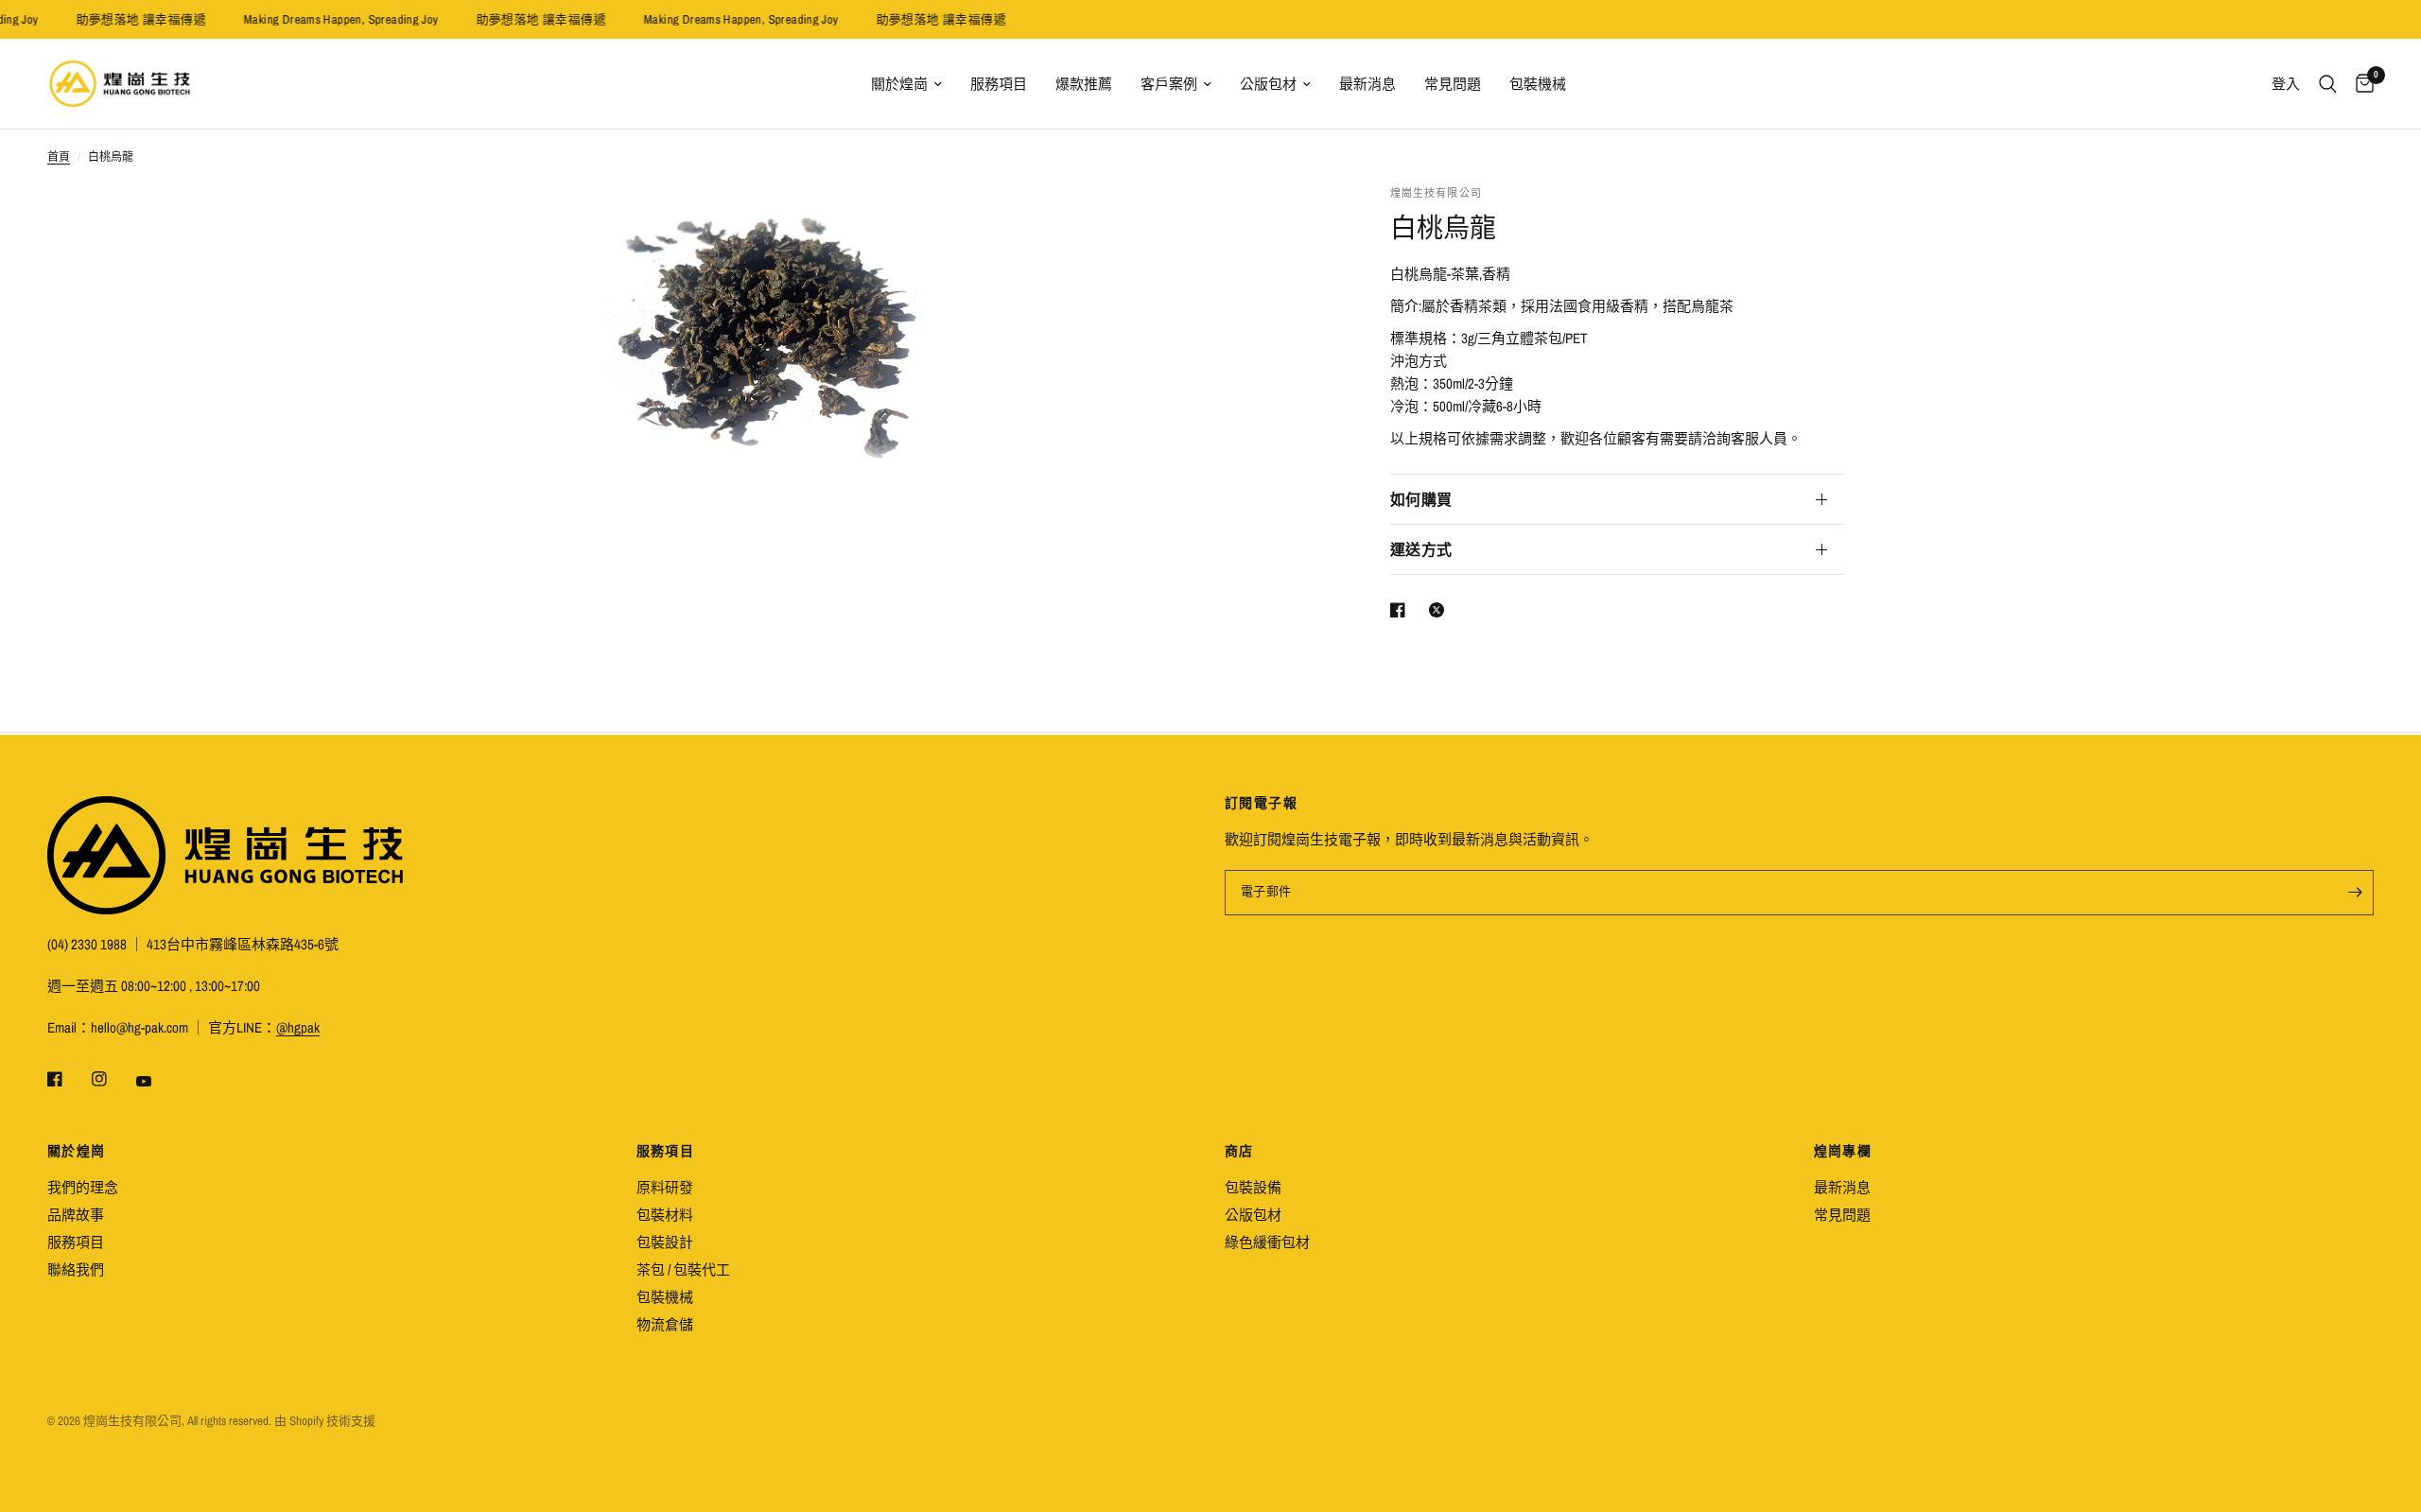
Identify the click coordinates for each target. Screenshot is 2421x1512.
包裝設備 (1253, 1187)
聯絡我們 (76, 1269)
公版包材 (1268, 84)
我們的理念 (83, 1187)
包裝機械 (1538, 84)
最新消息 (1367, 84)
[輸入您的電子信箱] (2355, 893)
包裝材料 (665, 1215)
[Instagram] (113, 1079)
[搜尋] (2328, 84)
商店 (1239, 1151)
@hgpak (298, 1027)
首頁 (59, 157)
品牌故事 (76, 1215)
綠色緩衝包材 (1267, 1242)
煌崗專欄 (1843, 1151)
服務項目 (999, 84)
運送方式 (1421, 549)
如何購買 (1421, 499)
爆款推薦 (1084, 84)
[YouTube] (157, 1081)
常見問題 (1453, 84)
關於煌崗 (899, 84)
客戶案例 (1169, 84)
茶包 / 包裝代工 (683, 1269)
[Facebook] (68, 1079)
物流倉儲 (665, 1324)
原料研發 (665, 1187)
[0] (2360, 84)
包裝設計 (665, 1242)
